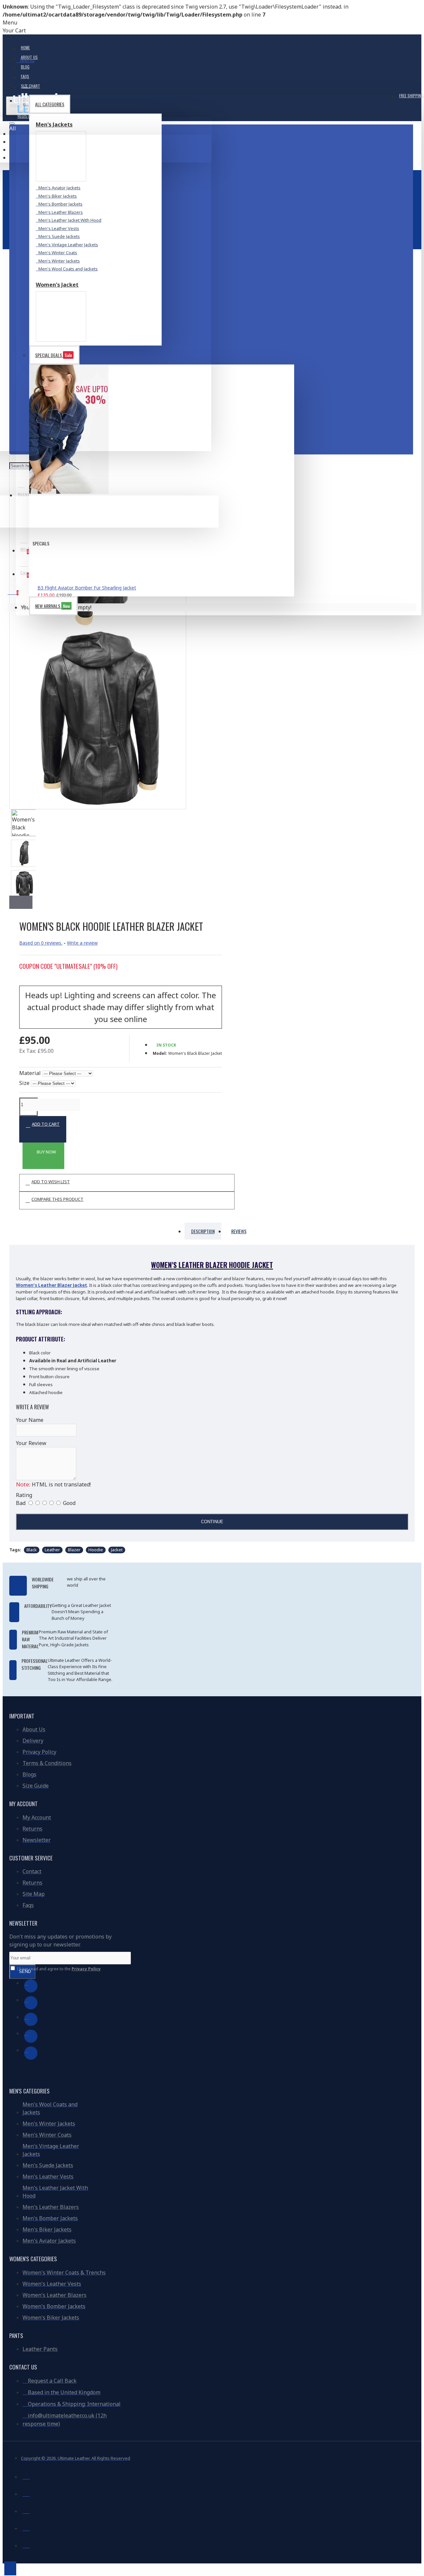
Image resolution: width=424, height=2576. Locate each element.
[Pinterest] (31, 2053)
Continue (212, 1522)
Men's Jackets (54, 124)
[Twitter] (31, 2003)
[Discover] (26, 2545)
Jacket (117, 1550)
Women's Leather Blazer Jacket (52, 1285)
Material (30, 1073)
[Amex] (26, 2527)
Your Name (30, 1420)
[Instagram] (31, 2019)
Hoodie (96, 1550)
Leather (52, 1550)
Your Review (31, 1443)
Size (24, 1083)
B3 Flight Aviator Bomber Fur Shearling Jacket (87, 588)
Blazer (74, 1550)
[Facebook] (31, 1986)
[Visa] (26, 2476)
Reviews (239, 1231)
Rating (24, 1495)
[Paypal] (26, 2510)
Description (203, 1231)
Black (32, 1550)
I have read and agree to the (58, 1969)
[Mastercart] (26, 2493)
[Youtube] (31, 2036)
